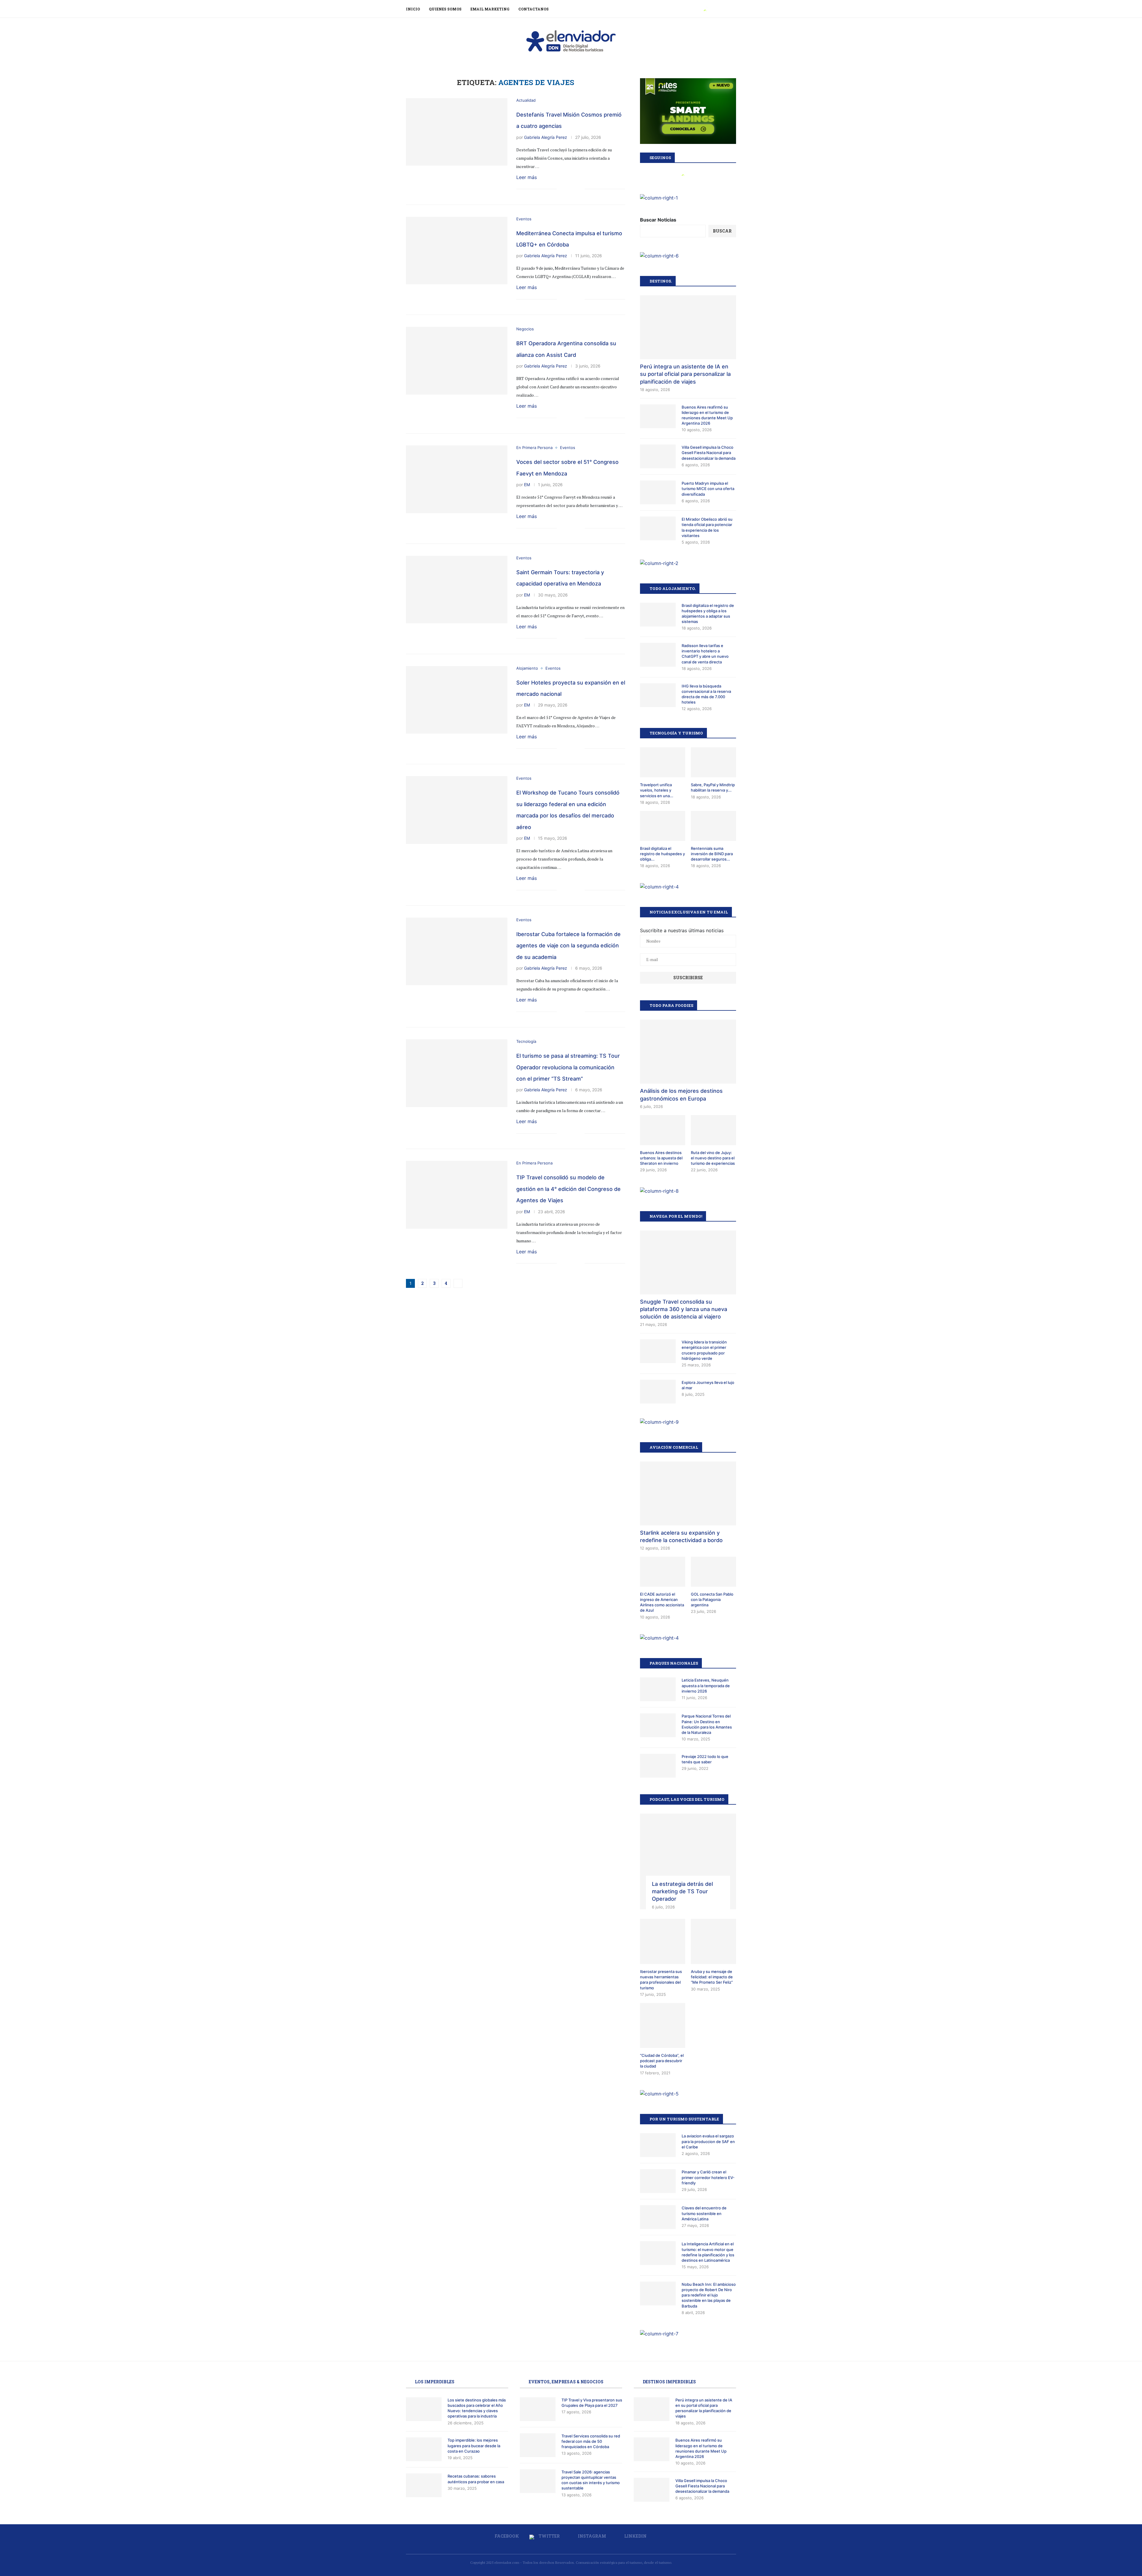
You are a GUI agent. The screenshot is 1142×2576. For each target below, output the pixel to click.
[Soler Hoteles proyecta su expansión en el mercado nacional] (457, 700)
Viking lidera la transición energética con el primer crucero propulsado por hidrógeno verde (704, 1350)
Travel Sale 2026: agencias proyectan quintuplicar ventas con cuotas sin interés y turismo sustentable (591, 2480)
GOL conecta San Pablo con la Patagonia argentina (712, 1599)
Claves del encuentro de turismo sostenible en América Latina (704, 2213)
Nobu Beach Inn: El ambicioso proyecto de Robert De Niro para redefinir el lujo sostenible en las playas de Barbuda (709, 2295)
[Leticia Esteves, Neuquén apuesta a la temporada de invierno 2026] (658, 1689)
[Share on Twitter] (568, 189)
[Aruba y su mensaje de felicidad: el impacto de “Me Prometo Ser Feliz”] (713, 1941)
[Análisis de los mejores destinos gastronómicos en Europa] (688, 1052)
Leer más (527, 177)
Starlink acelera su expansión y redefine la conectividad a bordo (681, 1536)
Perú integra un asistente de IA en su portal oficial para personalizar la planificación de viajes (685, 374)
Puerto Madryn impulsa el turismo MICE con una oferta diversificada (708, 489)
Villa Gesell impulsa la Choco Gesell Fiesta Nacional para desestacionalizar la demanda (709, 453)
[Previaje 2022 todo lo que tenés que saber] (658, 1766)
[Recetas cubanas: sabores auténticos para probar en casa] (424, 2485)
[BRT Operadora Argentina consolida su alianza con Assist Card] (457, 361)
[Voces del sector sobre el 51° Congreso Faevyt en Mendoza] (457, 479)
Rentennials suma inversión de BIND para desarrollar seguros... (712, 854)
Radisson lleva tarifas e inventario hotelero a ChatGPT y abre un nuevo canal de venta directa (705, 654)
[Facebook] (698, 9)
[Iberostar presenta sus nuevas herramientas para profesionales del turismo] (663, 1941)
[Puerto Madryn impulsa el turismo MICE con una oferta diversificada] (658, 492)
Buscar (722, 231)
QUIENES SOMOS (445, 9)
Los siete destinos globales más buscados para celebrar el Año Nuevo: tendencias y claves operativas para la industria (477, 2408)
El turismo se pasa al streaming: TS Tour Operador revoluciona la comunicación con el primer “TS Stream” (568, 1067)
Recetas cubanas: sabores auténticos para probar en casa (476, 2479)
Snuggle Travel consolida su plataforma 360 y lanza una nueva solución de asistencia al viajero (684, 1309)
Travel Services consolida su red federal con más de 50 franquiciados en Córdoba (591, 2441)
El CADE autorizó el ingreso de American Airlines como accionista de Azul (662, 1602)
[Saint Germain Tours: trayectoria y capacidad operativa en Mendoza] (457, 590)
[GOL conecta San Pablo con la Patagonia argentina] (713, 1572)
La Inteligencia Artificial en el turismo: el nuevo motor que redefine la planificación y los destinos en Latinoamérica (708, 2252)
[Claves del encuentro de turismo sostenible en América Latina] (658, 2217)
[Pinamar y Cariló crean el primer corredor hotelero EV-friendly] (658, 2181)
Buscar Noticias (658, 220)
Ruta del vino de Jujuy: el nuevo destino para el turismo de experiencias (713, 1158)
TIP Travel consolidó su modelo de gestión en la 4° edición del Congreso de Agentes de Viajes (568, 1189)
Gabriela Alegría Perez (546, 137)
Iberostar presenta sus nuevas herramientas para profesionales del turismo (661, 1980)
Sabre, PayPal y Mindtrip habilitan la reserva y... (713, 787)
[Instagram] (712, 9)
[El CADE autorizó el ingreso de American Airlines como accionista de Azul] (663, 1572)
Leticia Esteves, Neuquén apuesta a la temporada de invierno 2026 (706, 1685)
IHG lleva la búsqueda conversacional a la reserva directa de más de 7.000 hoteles (706, 694)
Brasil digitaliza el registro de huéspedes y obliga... (662, 854)
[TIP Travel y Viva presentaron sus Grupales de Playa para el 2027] (538, 2409)
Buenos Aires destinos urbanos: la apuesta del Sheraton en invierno (661, 1158)
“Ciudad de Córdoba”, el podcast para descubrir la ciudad (662, 2061)
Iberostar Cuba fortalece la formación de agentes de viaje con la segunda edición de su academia (568, 946)
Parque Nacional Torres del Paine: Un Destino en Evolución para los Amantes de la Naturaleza (707, 1724)
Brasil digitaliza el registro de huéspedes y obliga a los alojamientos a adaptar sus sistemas (708, 614)
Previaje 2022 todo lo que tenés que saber (705, 1759)
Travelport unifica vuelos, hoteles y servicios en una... (657, 790)
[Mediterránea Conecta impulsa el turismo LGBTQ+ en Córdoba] (457, 251)
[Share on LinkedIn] (574, 189)
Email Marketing (490, 9)
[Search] (733, 9)
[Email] (725, 9)
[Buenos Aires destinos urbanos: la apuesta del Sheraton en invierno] (663, 1130)
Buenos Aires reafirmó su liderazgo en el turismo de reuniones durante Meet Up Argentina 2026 (707, 415)
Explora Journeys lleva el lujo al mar (708, 1385)
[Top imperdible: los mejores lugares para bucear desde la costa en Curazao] (424, 2449)
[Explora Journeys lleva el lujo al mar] (658, 1392)
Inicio (413, 9)
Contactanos (534, 9)
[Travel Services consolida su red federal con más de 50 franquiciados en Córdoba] (538, 2445)
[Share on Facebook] (561, 189)
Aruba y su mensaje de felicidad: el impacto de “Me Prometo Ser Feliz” (712, 1977)
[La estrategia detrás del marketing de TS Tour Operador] (688, 1862)
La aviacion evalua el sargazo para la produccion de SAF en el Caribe (708, 2141)
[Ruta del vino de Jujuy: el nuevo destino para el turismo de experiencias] (713, 1130)
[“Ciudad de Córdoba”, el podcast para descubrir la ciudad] (663, 2026)
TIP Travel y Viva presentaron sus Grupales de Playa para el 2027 (592, 2403)
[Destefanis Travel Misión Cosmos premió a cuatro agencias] (457, 132)
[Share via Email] (580, 189)
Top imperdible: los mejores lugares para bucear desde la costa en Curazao (474, 2445)
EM (527, 485)
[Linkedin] (718, 9)
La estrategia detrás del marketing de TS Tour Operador (682, 1891)
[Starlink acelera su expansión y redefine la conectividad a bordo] (688, 1493)
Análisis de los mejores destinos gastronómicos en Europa (681, 1095)
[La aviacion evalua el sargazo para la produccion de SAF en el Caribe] (658, 2145)
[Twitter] (705, 9)
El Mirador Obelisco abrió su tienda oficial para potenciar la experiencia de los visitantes (707, 527)
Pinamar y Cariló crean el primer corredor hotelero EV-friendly (708, 2177)
